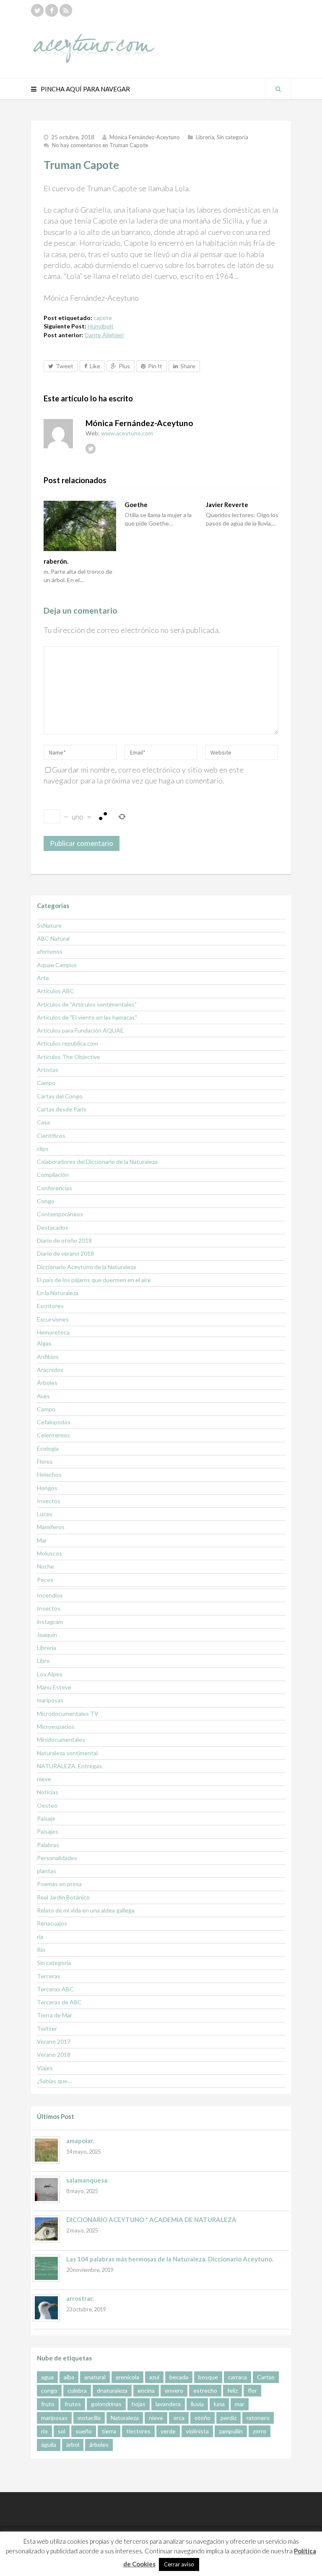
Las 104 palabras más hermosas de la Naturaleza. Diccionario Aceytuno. (170, 2259)
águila (49, 2445)
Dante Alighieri (104, 335)
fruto (48, 2404)
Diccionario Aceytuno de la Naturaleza (86, 1267)
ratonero (258, 2418)
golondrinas (106, 2404)
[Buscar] (278, 89)
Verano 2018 (54, 2054)
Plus (124, 366)
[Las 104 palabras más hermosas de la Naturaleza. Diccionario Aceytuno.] (46, 2268)
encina (146, 2390)
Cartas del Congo (60, 1096)
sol (62, 2431)
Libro (43, 1661)
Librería (205, 137)
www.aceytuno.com (127, 433)
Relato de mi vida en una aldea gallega (86, 1910)
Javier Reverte (227, 505)
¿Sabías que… (54, 2081)
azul (154, 2377)
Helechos (49, 1474)
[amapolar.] (46, 2150)
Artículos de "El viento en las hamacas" (87, 1017)
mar (240, 2404)
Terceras (49, 1976)
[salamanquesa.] (46, 2190)
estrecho (205, 2390)
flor (252, 2390)
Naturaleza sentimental (67, 1753)
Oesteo (47, 1805)
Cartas (266, 2377)
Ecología (48, 1448)
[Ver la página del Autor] (58, 434)
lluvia (197, 2404)
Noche (45, 1566)
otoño (203, 2418)
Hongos (47, 1488)
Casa (43, 1122)
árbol (73, 2445)
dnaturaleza (112, 2390)
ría (40, 1937)
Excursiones (53, 1319)
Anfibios (48, 1357)
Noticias (48, 1792)
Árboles (47, 1383)
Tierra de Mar (55, 2015)
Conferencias (55, 1188)
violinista (197, 2431)
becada (179, 2377)
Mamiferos (51, 1527)
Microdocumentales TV (68, 1713)
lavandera (168, 2404)
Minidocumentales (61, 1739)
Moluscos (49, 1553)
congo (49, 2390)
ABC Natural (53, 938)
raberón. (56, 561)
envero (174, 2390)
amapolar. (80, 2141)
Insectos (49, 1501)
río (44, 2431)
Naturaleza (125, 2418)
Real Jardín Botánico (63, 1897)
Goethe (136, 505)
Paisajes (48, 1831)
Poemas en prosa (59, 1884)
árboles (99, 2445)
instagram (50, 1622)
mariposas (50, 1700)
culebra (77, 2390)
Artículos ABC (56, 991)
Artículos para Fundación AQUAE (80, 1030)
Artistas (48, 1070)
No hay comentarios (100, 145)
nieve (44, 1779)
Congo (46, 1201)
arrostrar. (80, 2298)
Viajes (45, 2068)
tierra (109, 2431)
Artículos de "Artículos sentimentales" (87, 1004)
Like (95, 366)
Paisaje (46, 1818)
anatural (95, 2377)
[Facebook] (52, 10)
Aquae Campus (57, 965)
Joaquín (47, 1635)
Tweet (65, 366)
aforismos (50, 951)
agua (47, 2377)
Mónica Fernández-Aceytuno (145, 137)
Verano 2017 (54, 2041)
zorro (260, 2431)
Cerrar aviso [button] (179, 2564)
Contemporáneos (60, 1214)
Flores (45, 1461)
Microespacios (56, 1726)
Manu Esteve (54, 1687)
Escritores (50, 1306)
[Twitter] (37, 10)
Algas (44, 1343)
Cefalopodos (54, 1422)
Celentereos (53, 1435)
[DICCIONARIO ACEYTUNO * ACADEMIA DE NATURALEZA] (46, 2229)
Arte (43, 978)
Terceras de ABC (59, 2002)
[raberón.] (80, 526)
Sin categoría (232, 137)
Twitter (47, 2028)
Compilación (53, 1175)
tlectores (138, 2431)
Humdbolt (101, 326)
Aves (43, 1396)
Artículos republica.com (68, 1043)
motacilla (89, 2418)
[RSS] (66, 10)
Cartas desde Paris (62, 1109)
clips (43, 1149)
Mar (42, 1540)
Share (188, 366)
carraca (238, 2377)
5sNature (49, 925)
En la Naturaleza (58, 1293)
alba (69, 2377)
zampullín (231, 2431)
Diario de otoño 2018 (64, 1240)
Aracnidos (50, 1370)
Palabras (48, 1845)
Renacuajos (52, 1923)
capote (103, 318)
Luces (45, 1514)
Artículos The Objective (69, 1057)
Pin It (155, 366)
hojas (139, 2404)
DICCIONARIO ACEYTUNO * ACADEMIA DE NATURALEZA (151, 2220)
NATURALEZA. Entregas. (70, 1766)
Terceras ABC (55, 1989)
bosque (208, 2377)
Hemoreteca (53, 1332)
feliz (232, 2390)
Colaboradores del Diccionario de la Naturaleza (97, 1162)
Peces (45, 1580)
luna (219, 2404)
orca (179, 2418)
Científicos (51, 1136)
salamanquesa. (87, 2180)
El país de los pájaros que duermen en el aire (94, 1280)
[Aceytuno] (94, 39)
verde (168, 2431)
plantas (47, 1871)
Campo (46, 1083)
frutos (73, 2404)
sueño (84, 2431)
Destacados (53, 1227)
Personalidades (57, 1858)
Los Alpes (50, 1674)
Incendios (50, 1595)
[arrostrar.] (46, 2308)
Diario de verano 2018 (65, 1253)
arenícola (127, 2377)
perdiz (229, 2418)
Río (41, 1950)
